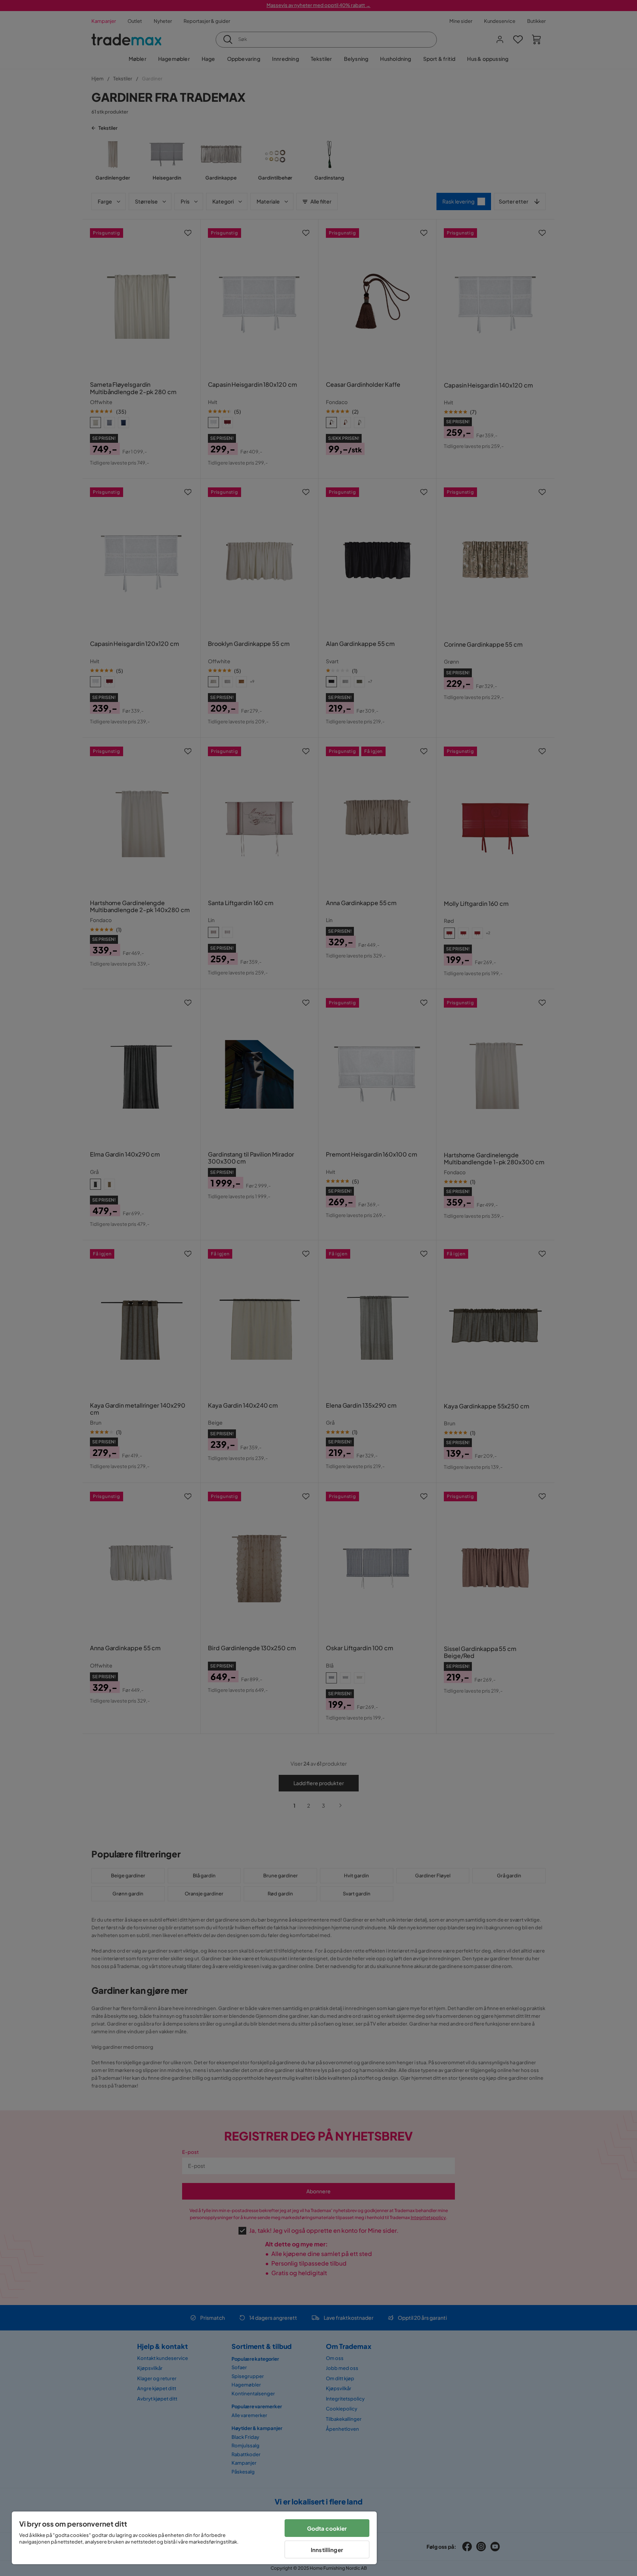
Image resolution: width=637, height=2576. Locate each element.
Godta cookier (327, 2528)
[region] (194, 2538)
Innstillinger (327, 2550)
